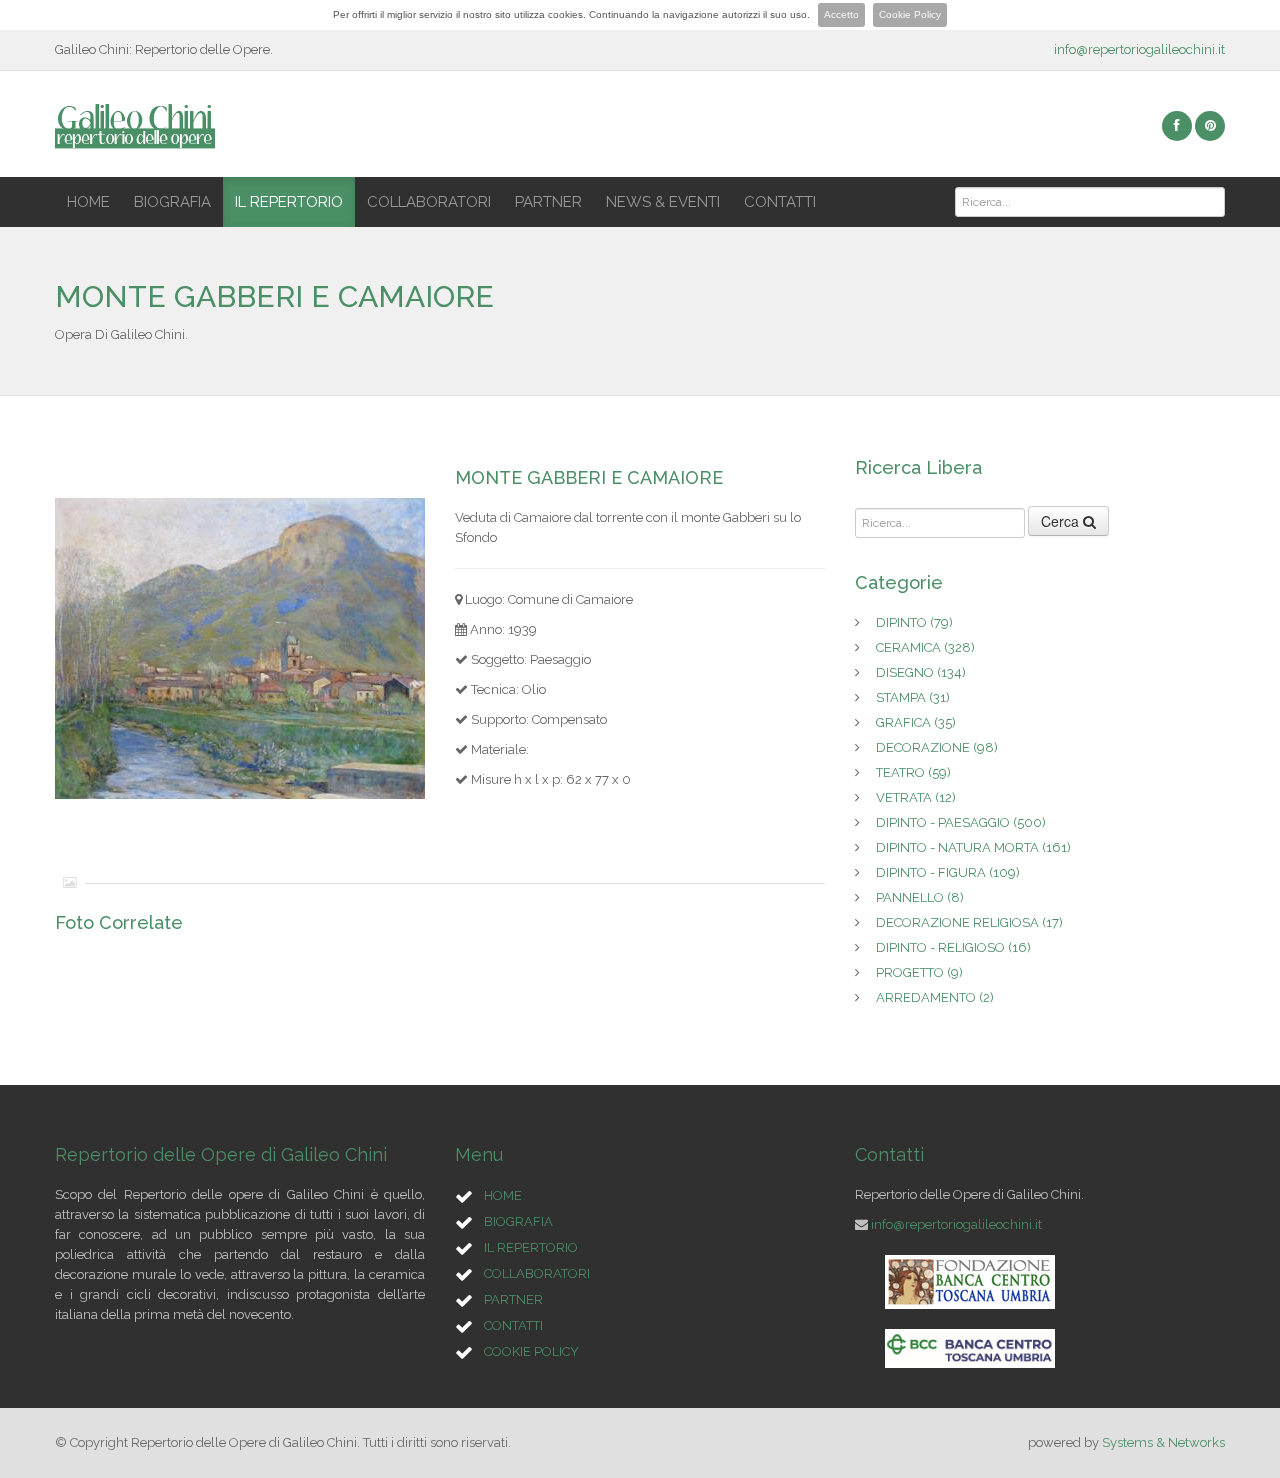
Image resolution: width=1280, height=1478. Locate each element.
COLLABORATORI (429, 202)
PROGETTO (919, 972)
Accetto (841, 14)
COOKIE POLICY (531, 1351)
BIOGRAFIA (172, 202)
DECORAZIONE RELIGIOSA (969, 922)
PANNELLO (920, 897)
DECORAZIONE (937, 747)
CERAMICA (925, 647)
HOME (88, 202)
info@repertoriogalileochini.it (1139, 49)
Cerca (1062, 521)
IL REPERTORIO (289, 202)
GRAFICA (916, 722)
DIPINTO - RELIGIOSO (953, 947)
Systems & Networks (1163, 1442)
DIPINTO (914, 622)
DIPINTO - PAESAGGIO (961, 822)
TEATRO (913, 772)
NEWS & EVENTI (663, 202)
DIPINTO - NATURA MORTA (973, 847)
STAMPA (913, 697)
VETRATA (916, 797)
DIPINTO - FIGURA (948, 872)
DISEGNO (921, 672)
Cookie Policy (910, 14)
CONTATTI (780, 202)
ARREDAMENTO (935, 997)
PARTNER (548, 202)
